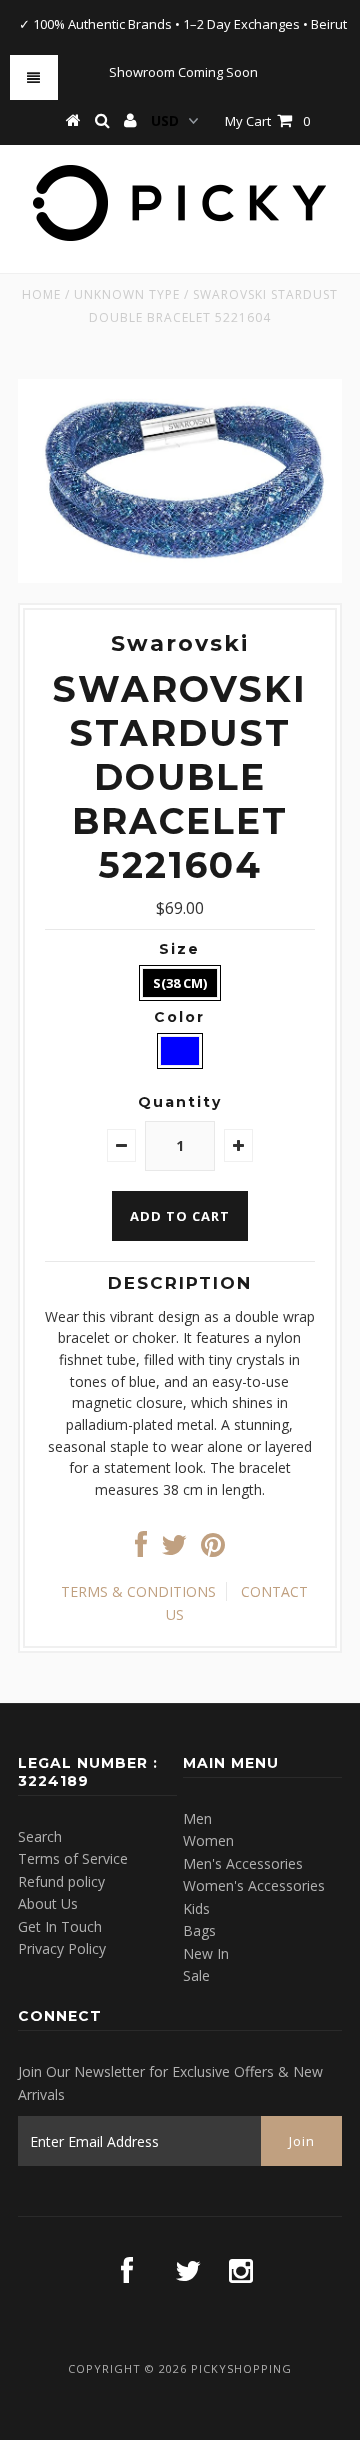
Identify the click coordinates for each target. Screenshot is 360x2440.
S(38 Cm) (180, 983)
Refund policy (61, 1881)
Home (41, 294)
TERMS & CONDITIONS (138, 1591)
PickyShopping (241, 2368)
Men (197, 1818)
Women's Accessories (254, 1885)
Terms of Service (73, 1858)
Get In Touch (60, 1926)
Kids (196, 1908)
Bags (199, 1930)
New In (206, 1953)
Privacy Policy (62, 1948)
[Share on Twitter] (174, 1549)
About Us (48, 1903)
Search (40, 1836)
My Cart (267, 121)
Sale (196, 1975)
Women (208, 1840)
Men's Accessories (243, 1863)
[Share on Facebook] (141, 1549)
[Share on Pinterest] (213, 1549)
